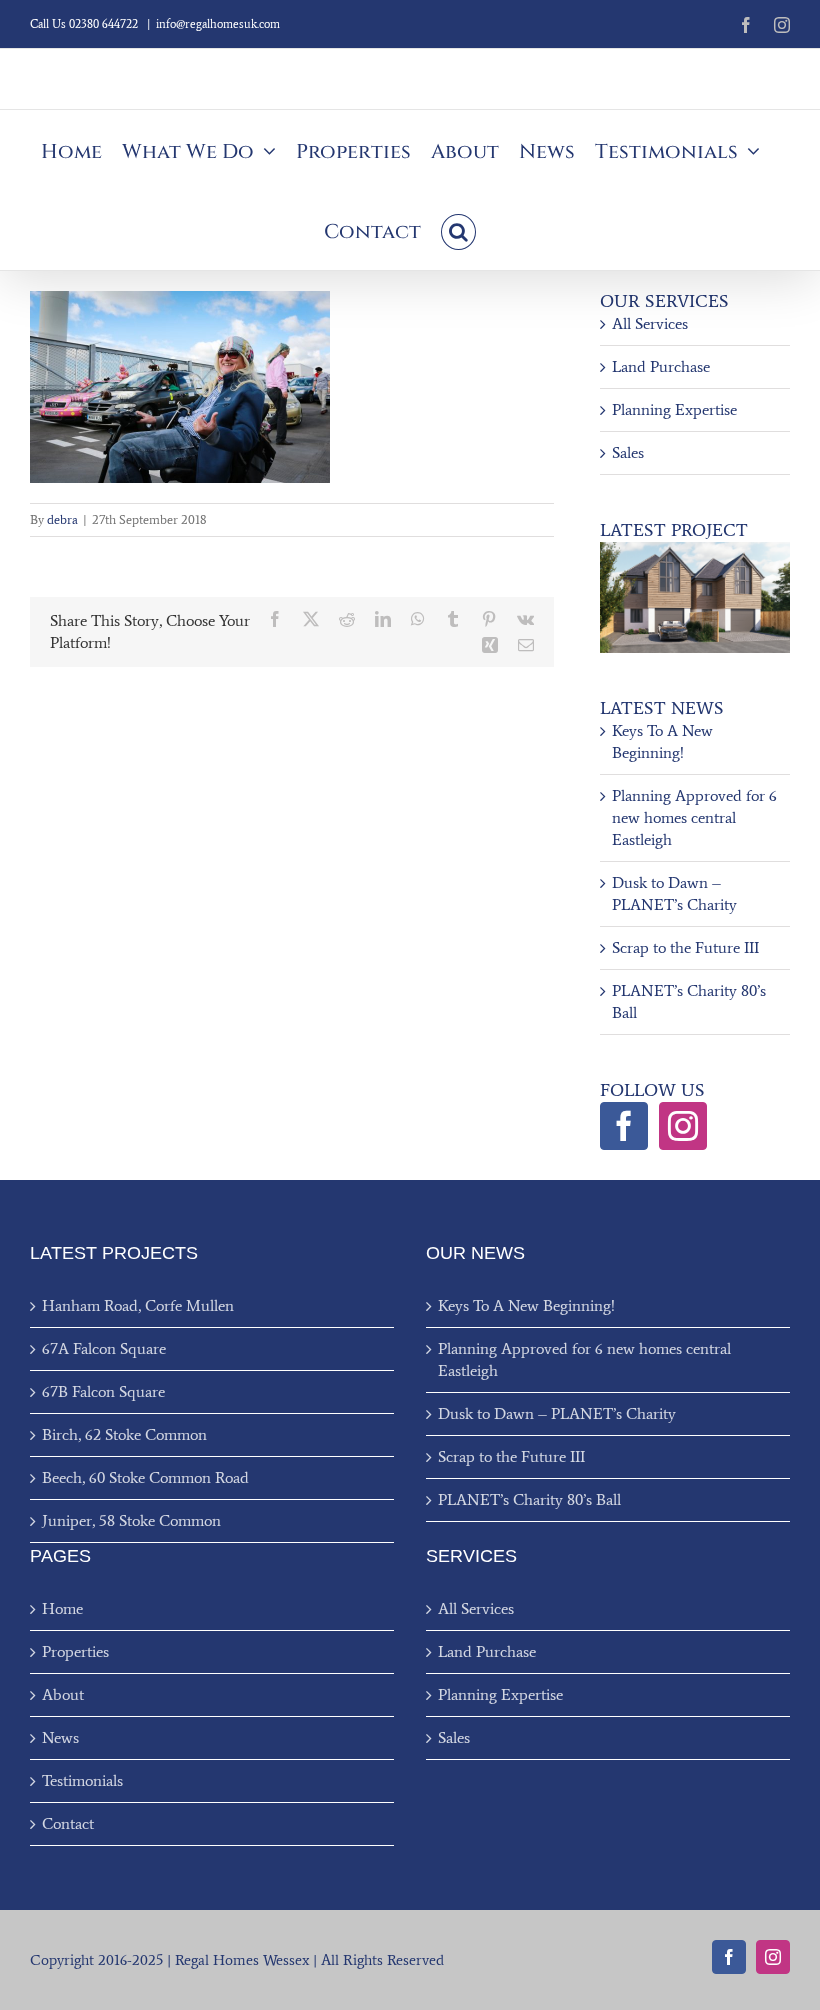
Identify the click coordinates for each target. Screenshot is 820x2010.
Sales (628, 452)
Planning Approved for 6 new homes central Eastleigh (694, 817)
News (60, 1737)
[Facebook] (624, 1126)
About (63, 1694)
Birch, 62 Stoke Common (124, 1434)
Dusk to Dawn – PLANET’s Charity (557, 1413)
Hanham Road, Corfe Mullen (138, 1305)
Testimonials (82, 1780)
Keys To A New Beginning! (526, 1305)
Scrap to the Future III (685, 947)
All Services (650, 323)
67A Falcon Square (104, 1348)
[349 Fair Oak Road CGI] (695, 549)
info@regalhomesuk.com (218, 24)
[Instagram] (683, 1126)
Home (62, 1608)
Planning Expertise (674, 409)
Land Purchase (661, 366)
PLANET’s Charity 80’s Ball (529, 1499)
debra (62, 519)
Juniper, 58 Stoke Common (131, 1520)
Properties (75, 1651)
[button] (458, 230)
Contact (68, 1823)
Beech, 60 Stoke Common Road (145, 1477)
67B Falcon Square (103, 1391)
